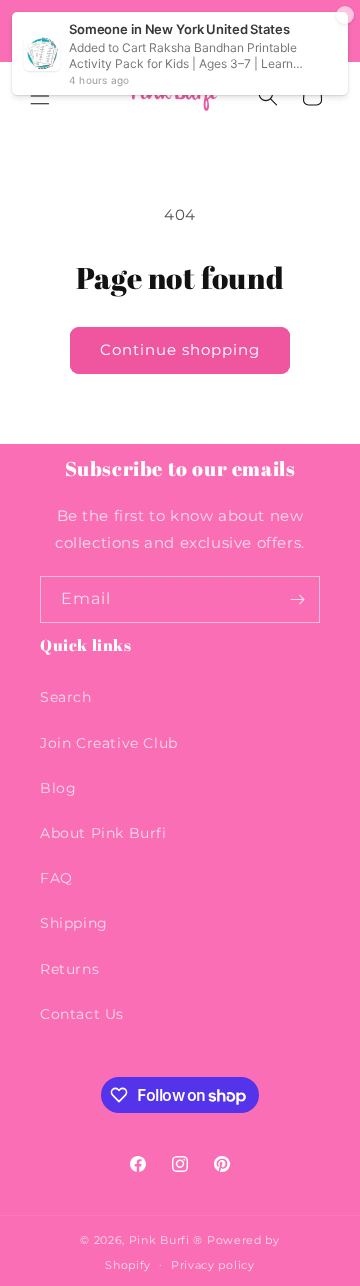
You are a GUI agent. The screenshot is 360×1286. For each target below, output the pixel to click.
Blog (58, 788)
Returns (69, 969)
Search (66, 697)
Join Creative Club (109, 743)
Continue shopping (180, 349)
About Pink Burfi (103, 833)
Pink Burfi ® (166, 1240)
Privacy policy (213, 1265)
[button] (40, 96)
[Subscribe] (297, 599)
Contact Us (82, 1014)
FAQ (56, 878)
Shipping (74, 923)
